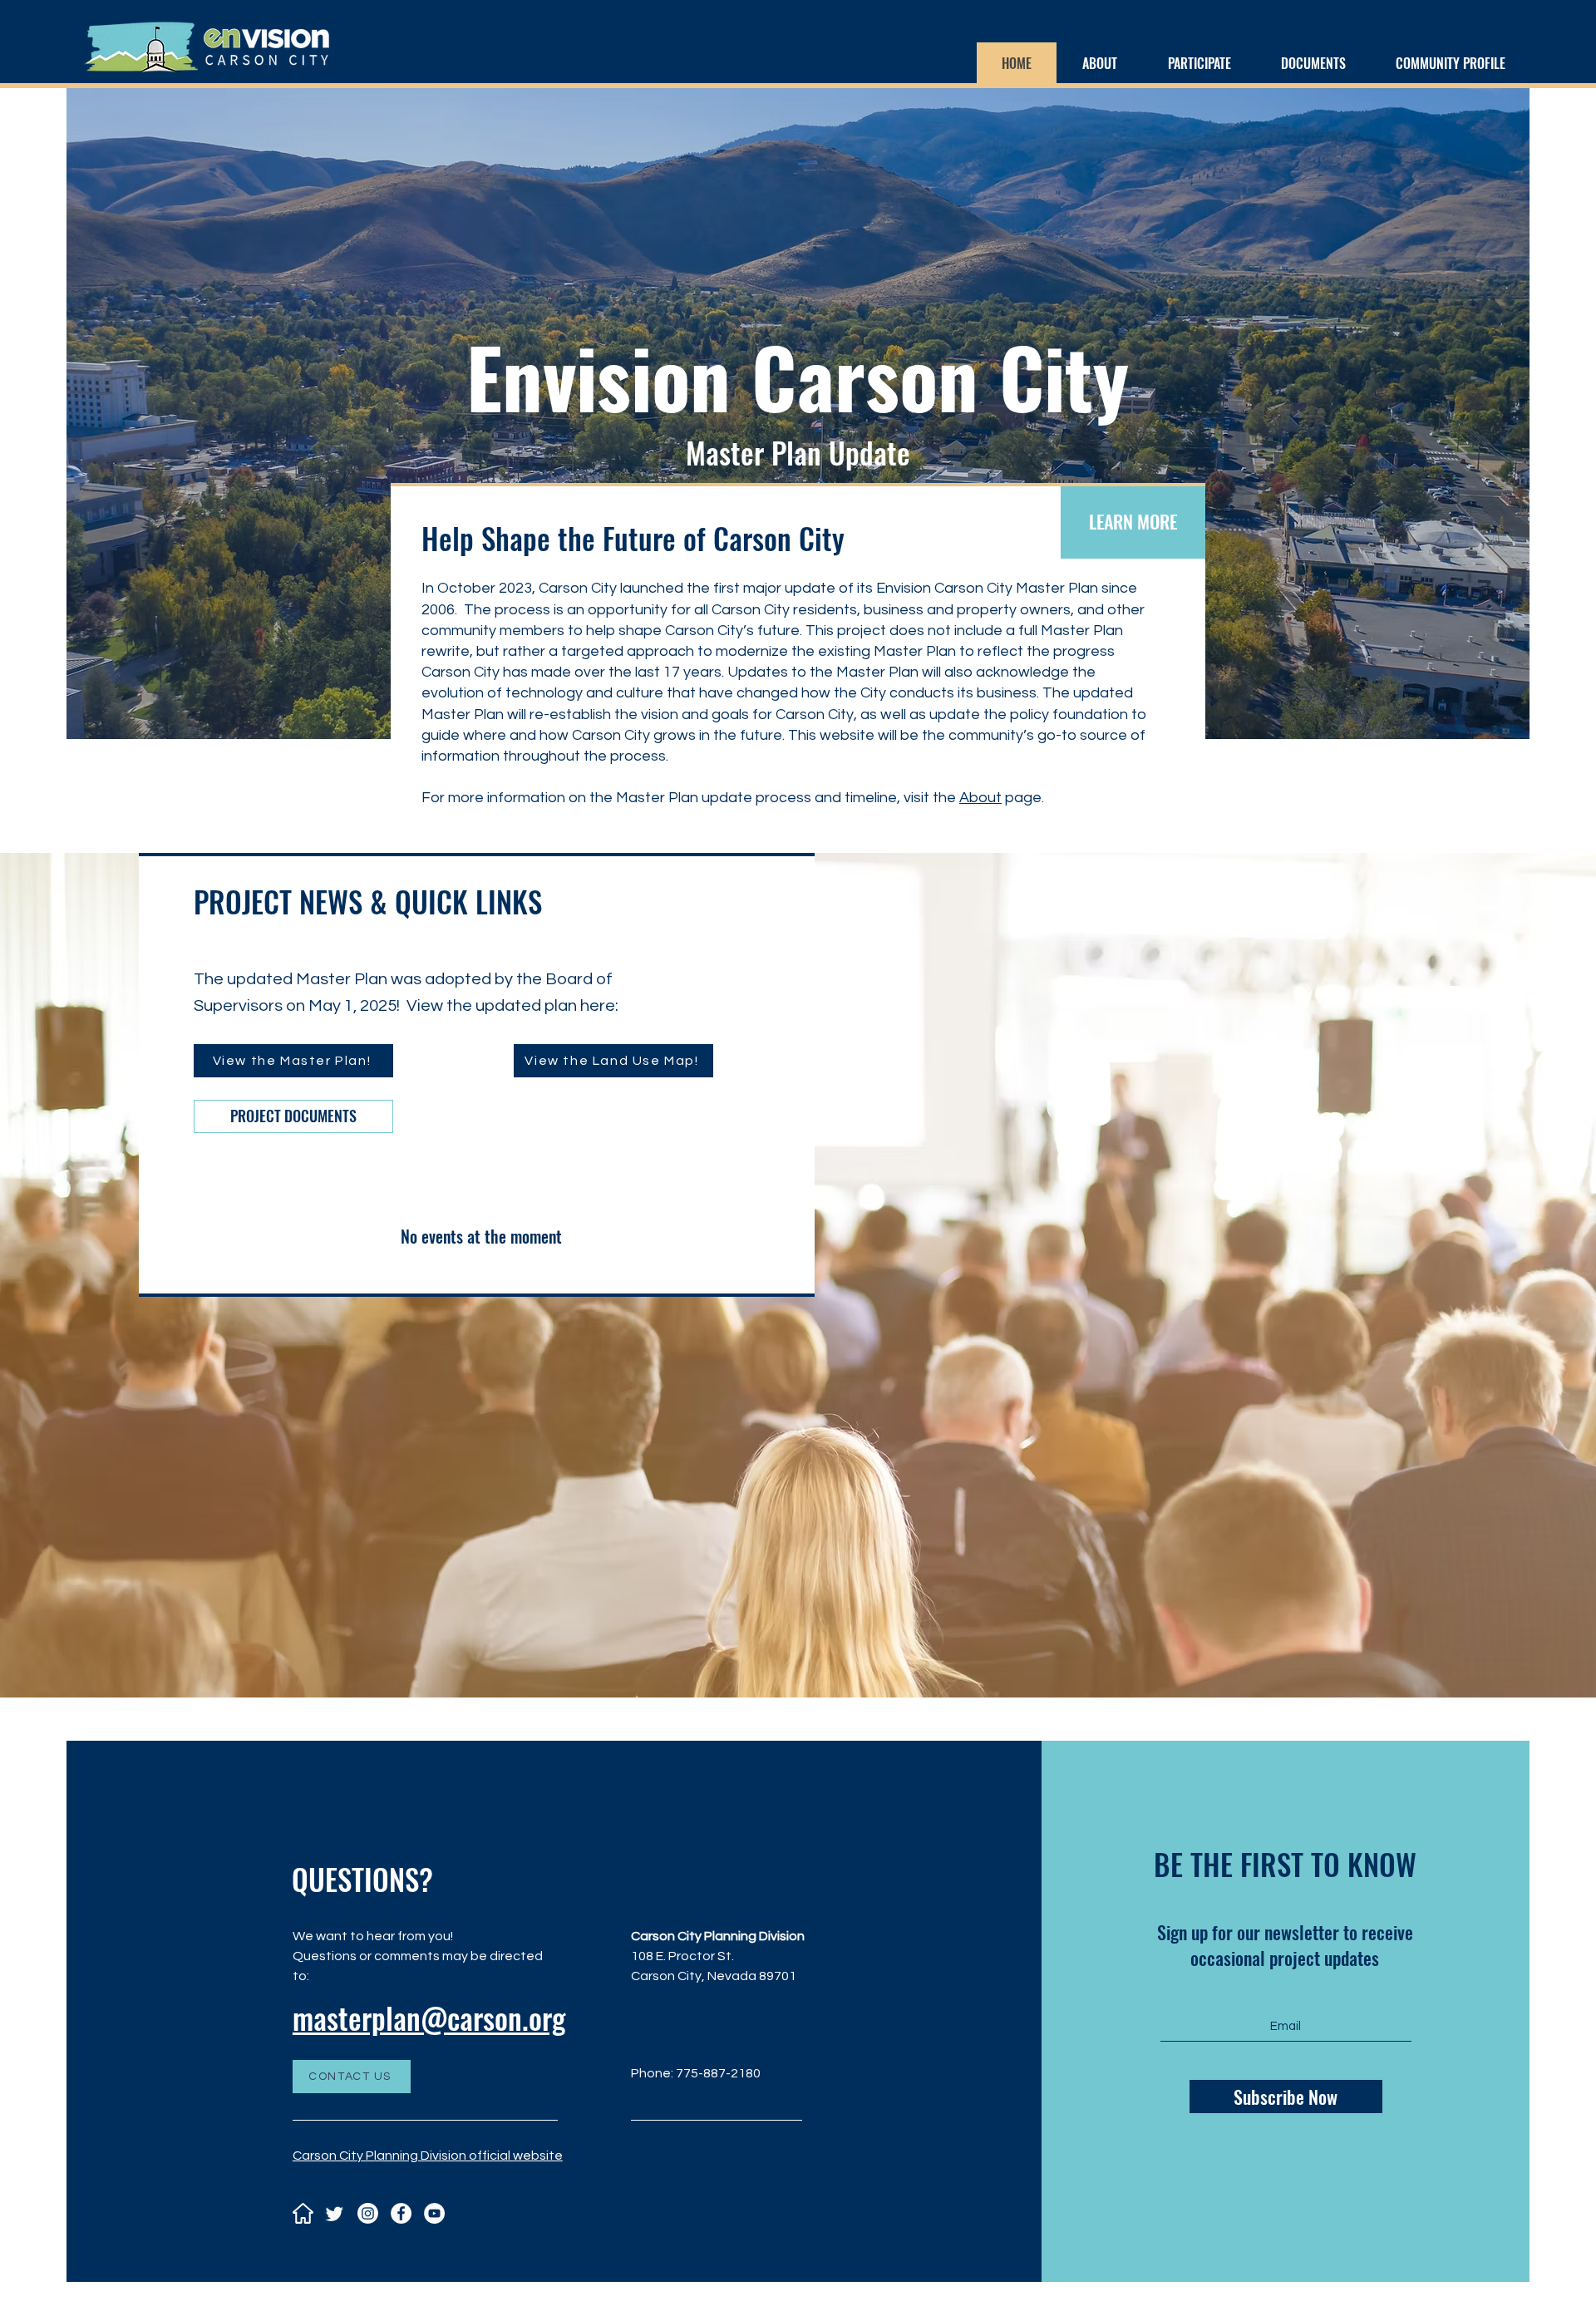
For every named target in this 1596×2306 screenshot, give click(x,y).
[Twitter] (335, 2213)
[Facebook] (401, 2213)
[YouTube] (434, 2213)
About (980, 798)
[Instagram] (368, 2213)
